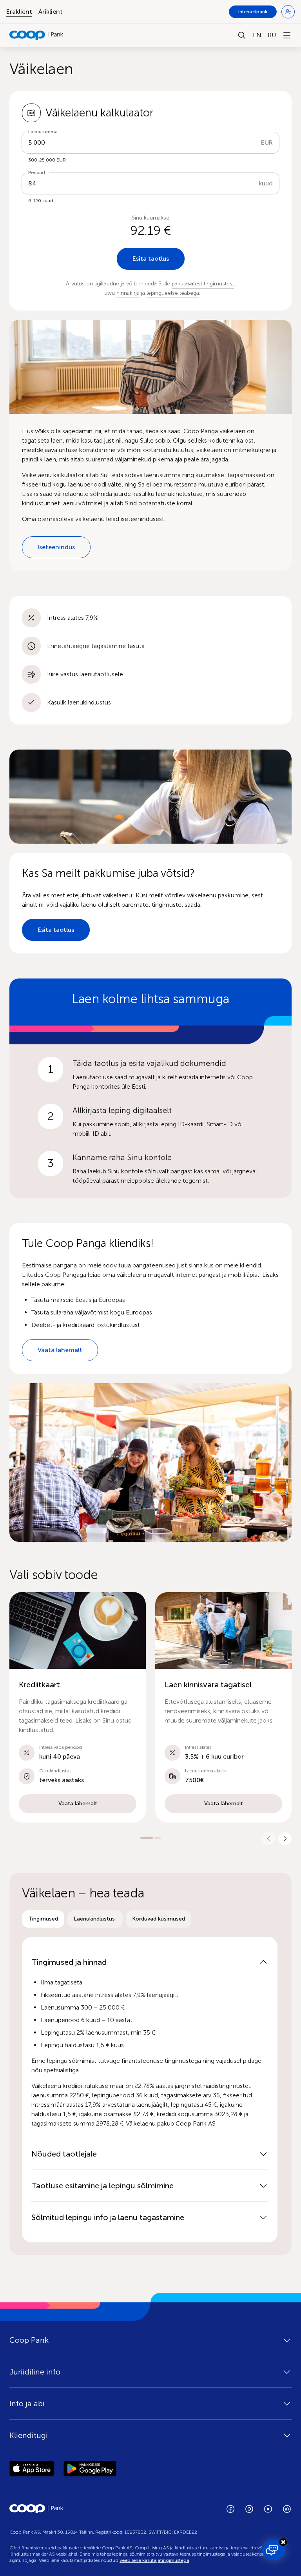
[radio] (43, 1919)
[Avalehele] (36, 35)
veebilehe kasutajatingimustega (154, 2560)
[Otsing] (242, 35)
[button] (78, 1707)
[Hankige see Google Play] (90, 2470)
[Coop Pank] (36, 2509)
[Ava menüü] (287, 35)
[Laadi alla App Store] (32, 2470)
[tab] (43, 1919)
